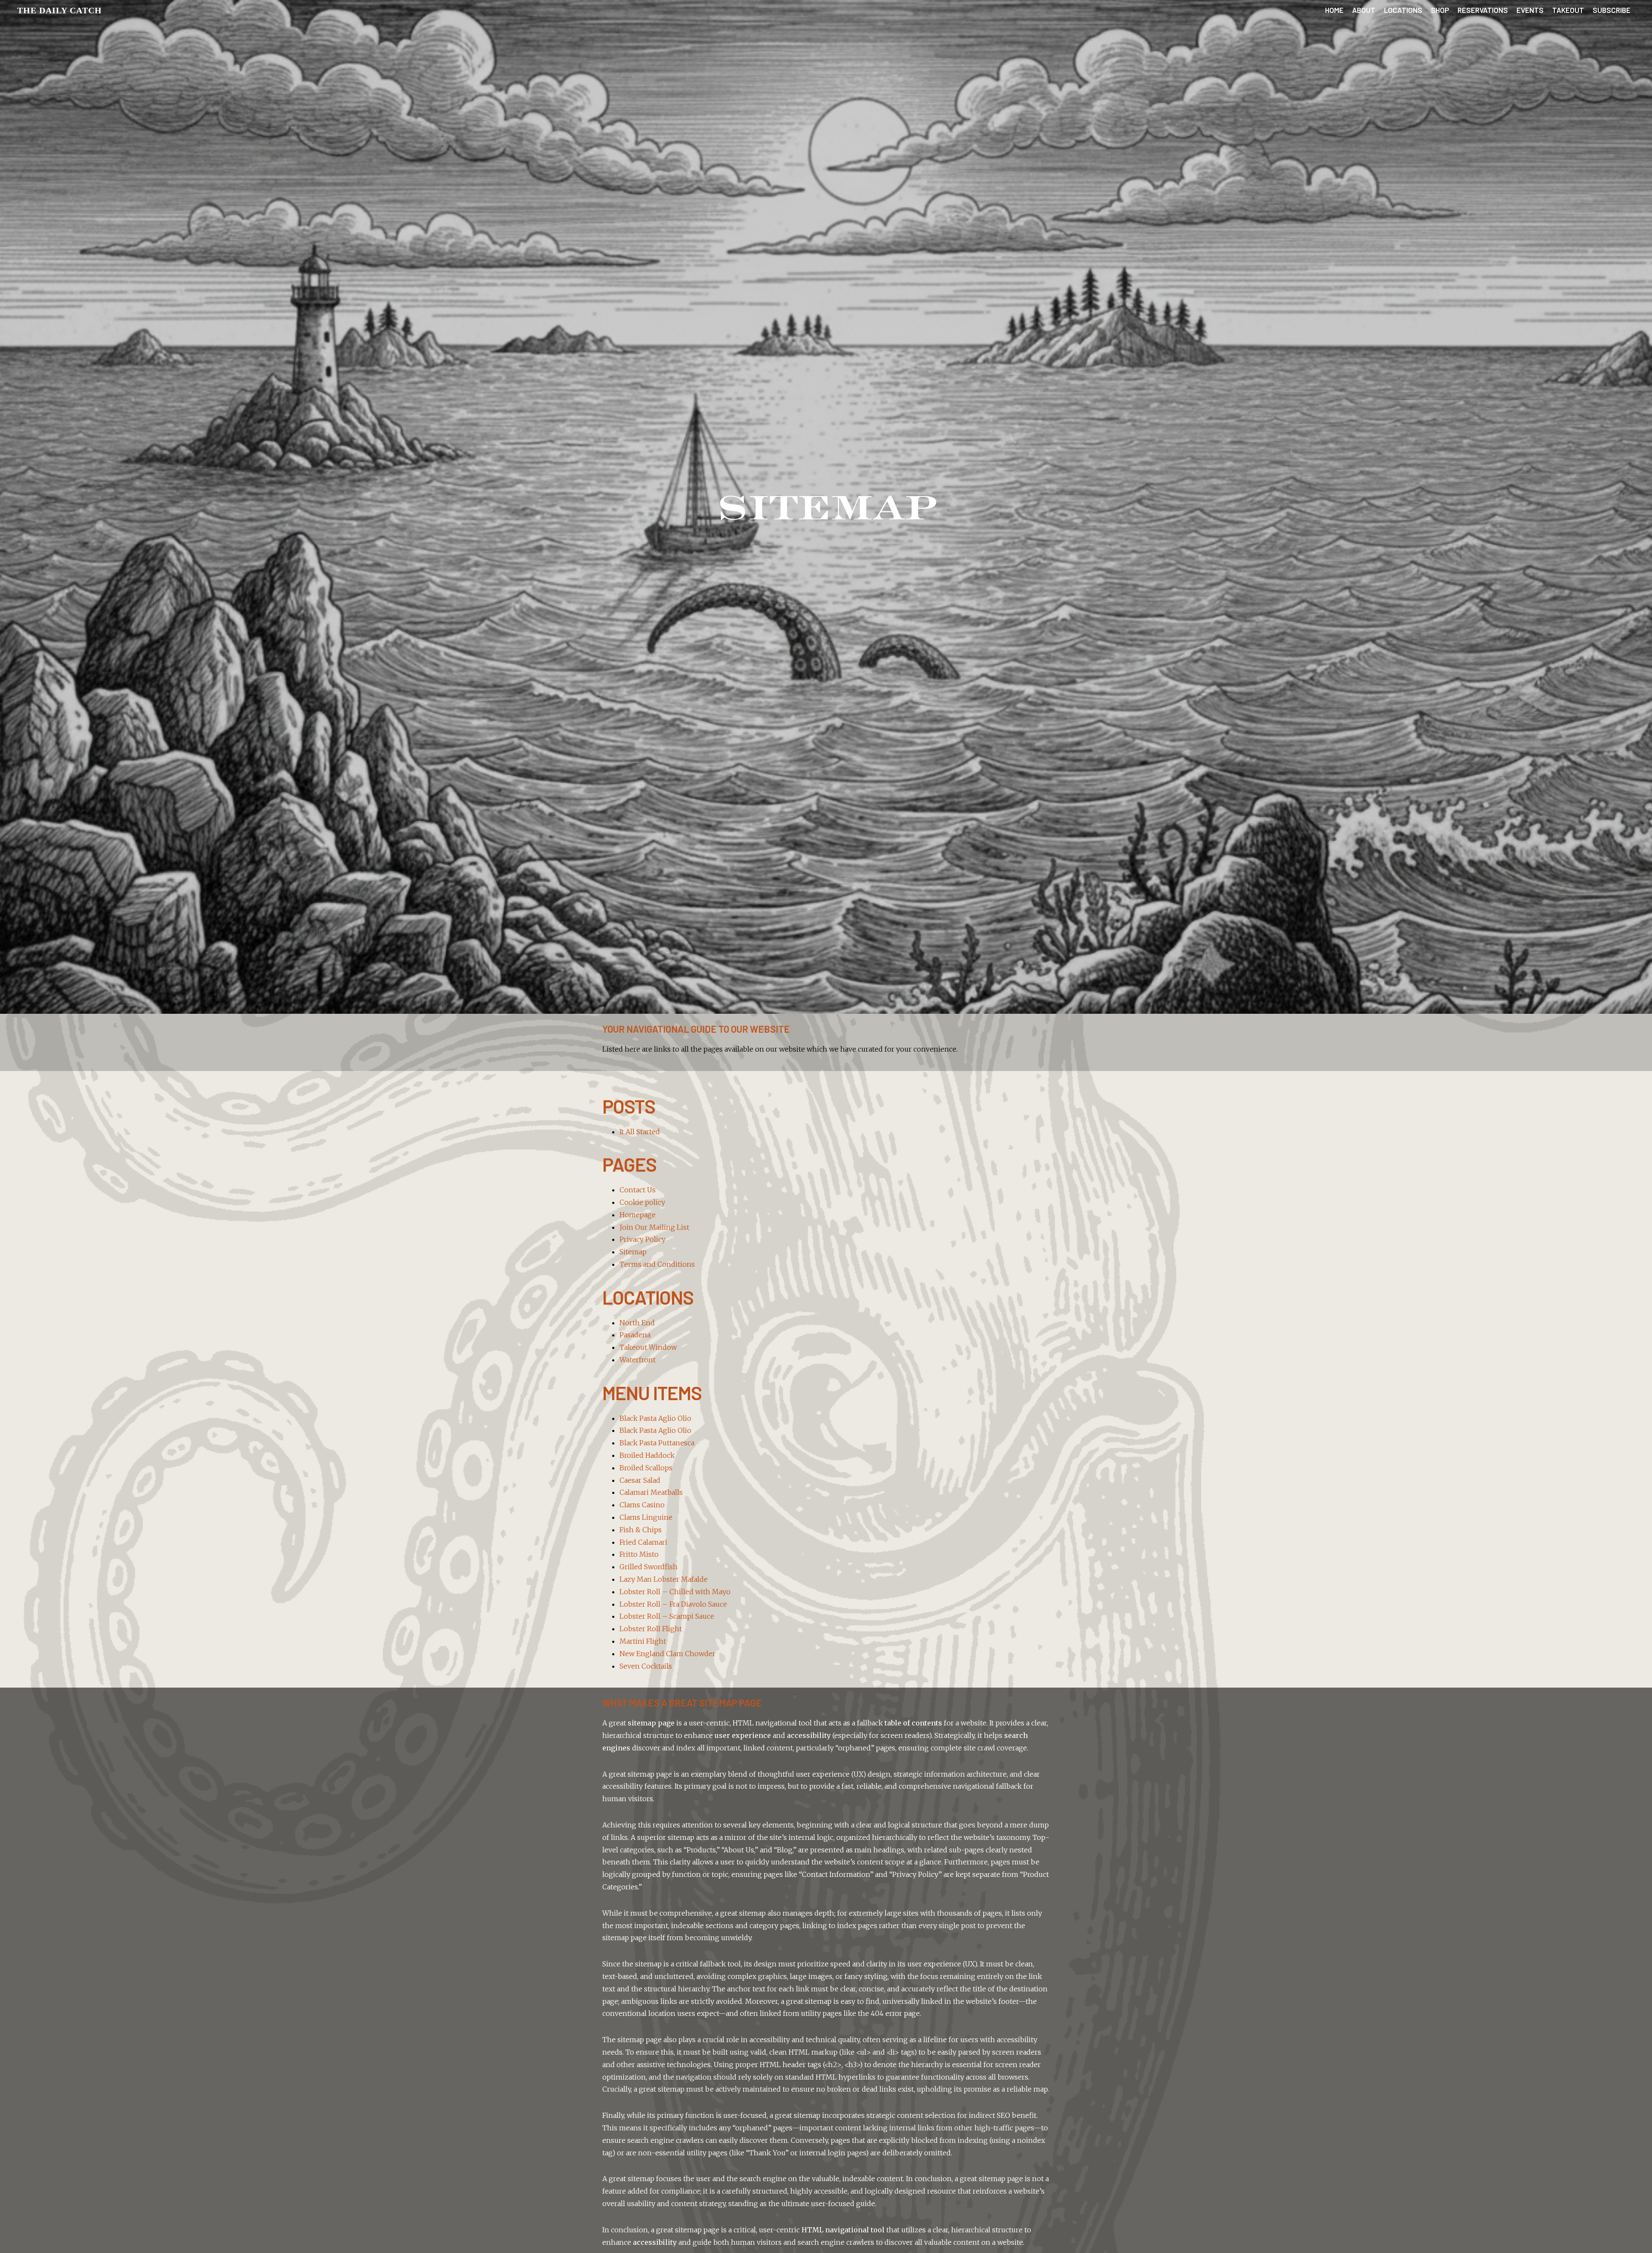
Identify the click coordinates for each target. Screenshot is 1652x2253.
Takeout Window (648, 1347)
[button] (60, 10)
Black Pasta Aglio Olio (655, 1418)
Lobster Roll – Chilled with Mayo (675, 1592)
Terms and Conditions (657, 1264)
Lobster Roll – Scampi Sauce (667, 1616)
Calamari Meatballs (651, 1492)
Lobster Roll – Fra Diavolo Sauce (673, 1604)
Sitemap (633, 1252)
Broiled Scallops (646, 1468)
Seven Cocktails (646, 1666)
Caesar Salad (640, 1480)
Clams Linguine (646, 1517)
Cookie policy (642, 1202)
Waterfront (638, 1360)
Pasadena (635, 1335)
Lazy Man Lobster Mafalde (664, 1579)
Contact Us (638, 1190)
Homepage (638, 1215)
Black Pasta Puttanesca (657, 1443)
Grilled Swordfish (649, 1567)
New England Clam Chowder (667, 1654)
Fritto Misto (639, 1554)
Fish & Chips (641, 1530)
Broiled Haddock (647, 1455)
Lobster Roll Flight (651, 1629)
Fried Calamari (643, 1542)
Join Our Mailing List (654, 1227)
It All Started (640, 1132)
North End (637, 1323)
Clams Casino (642, 1505)
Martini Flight (643, 1641)
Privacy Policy (643, 1239)
